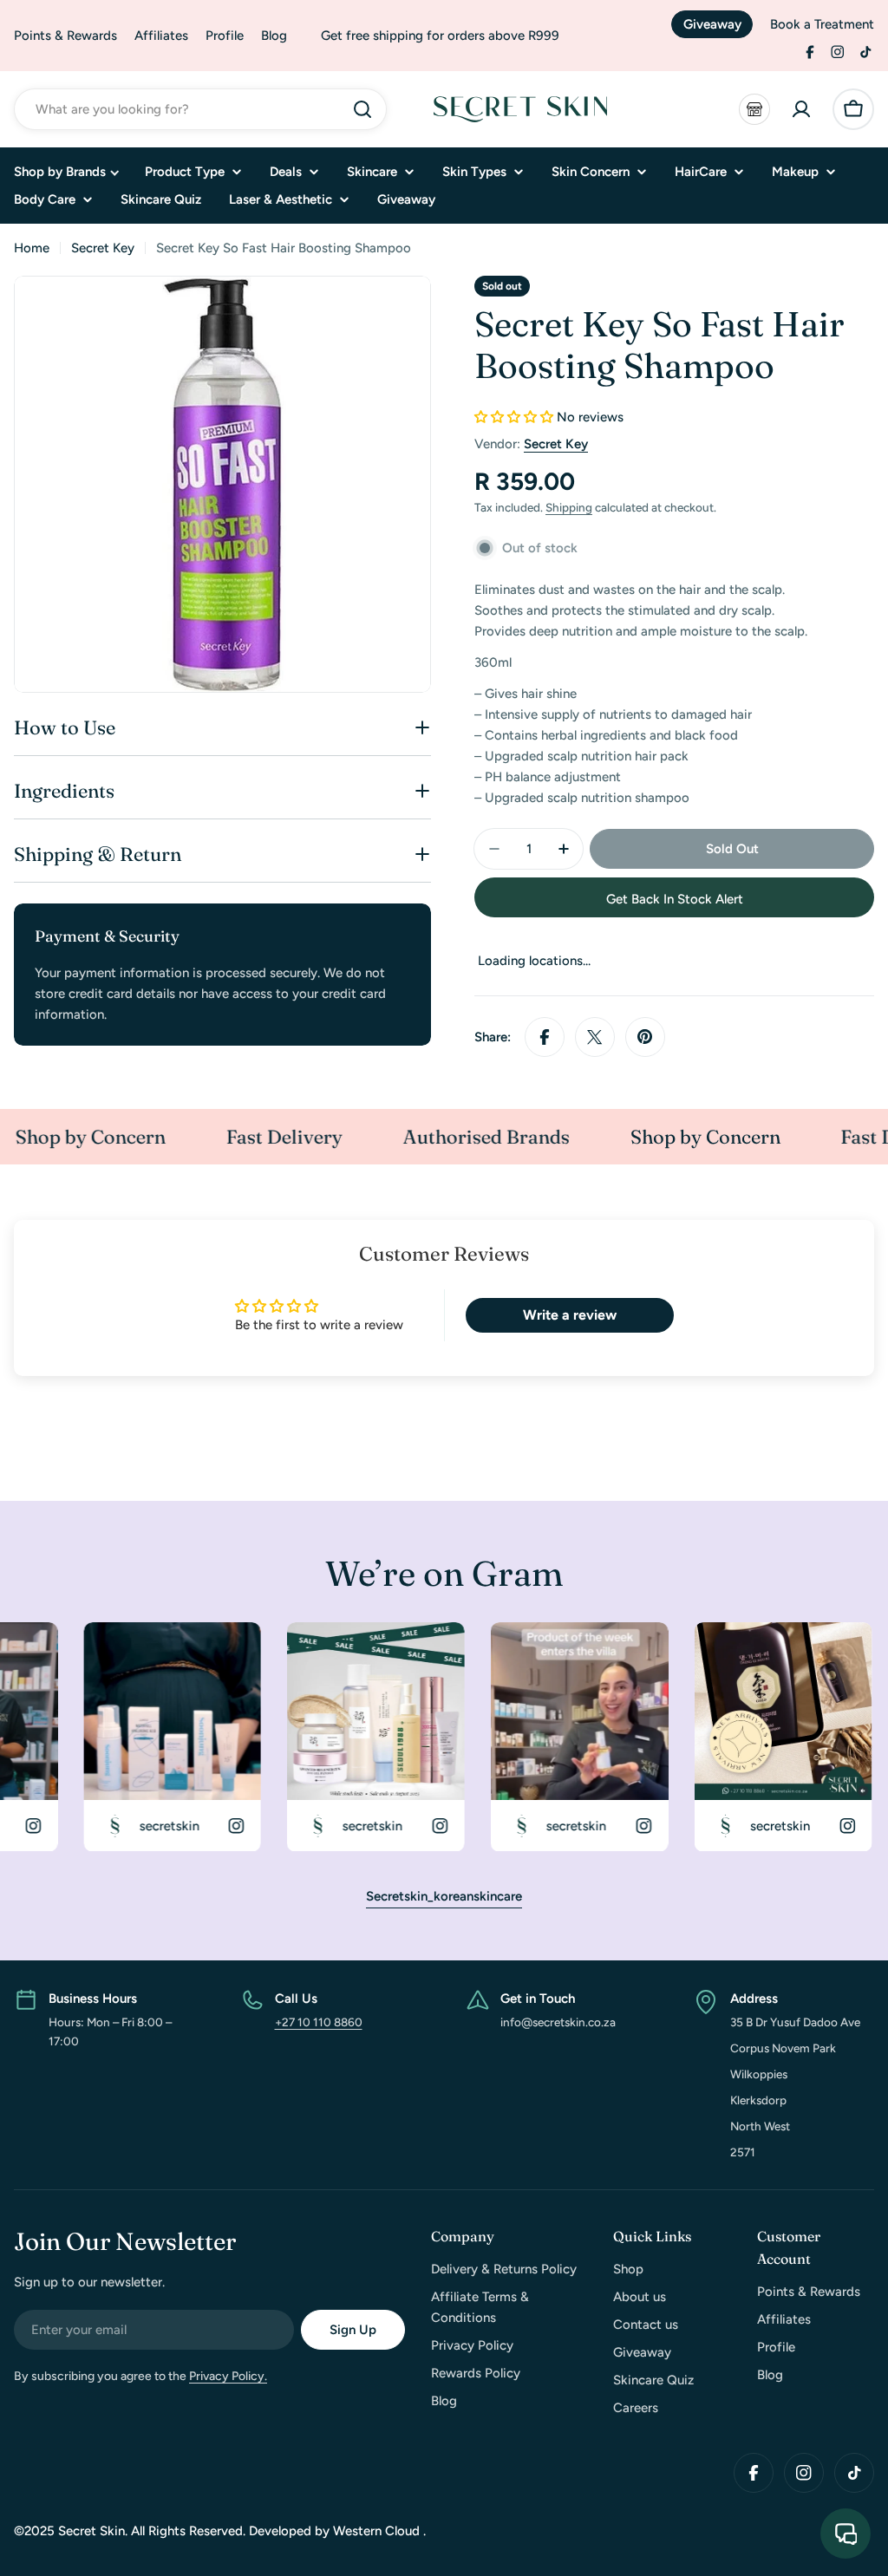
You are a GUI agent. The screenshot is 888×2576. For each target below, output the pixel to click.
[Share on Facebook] (545, 1037)
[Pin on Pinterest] (645, 1037)
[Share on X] (595, 1037)
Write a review (570, 1315)
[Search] (362, 109)
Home (32, 248)
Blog (274, 36)
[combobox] (200, 109)
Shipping (569, 507)
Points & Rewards (65, 36)
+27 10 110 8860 (319, 2022)
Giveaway (712, 24)
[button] (514, 417)
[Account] (801, 109)
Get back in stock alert (675, 899)
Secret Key (103, 248)
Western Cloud (378, 2531)
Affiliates (161, 36)
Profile (225, 36)
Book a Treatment (822, 24)
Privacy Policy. (228, 2376)
